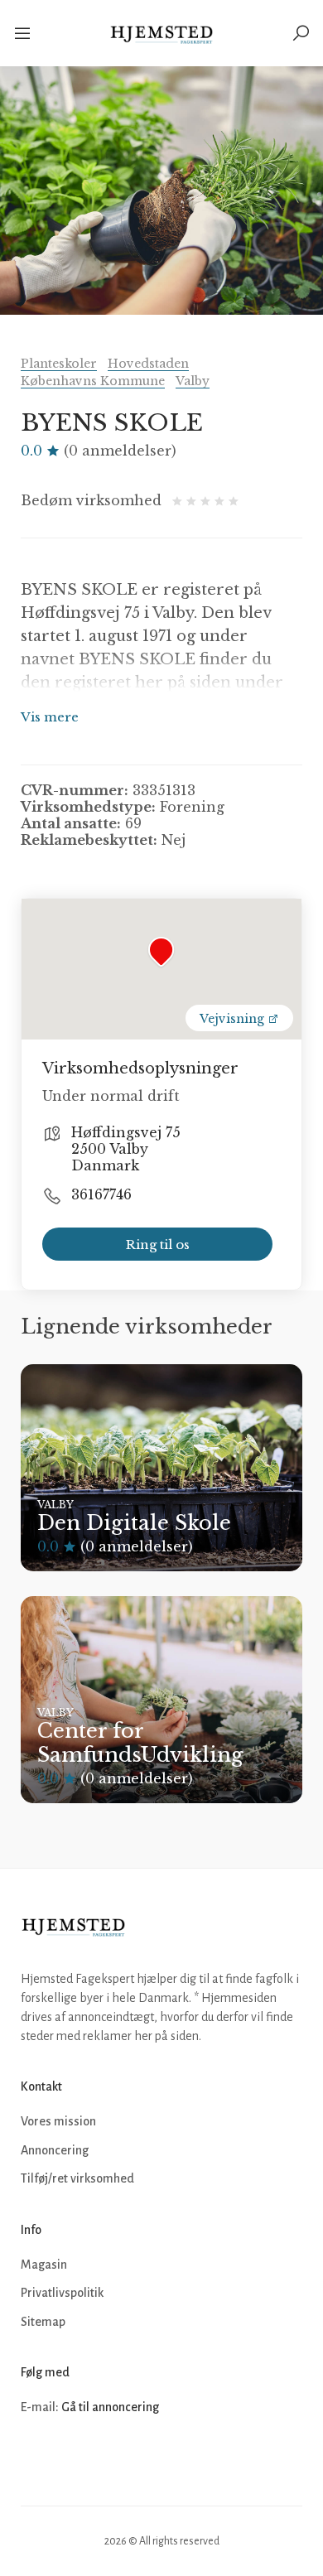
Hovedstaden (148, 364)
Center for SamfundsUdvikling (140, 1743)
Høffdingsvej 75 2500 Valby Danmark (126, 1149)
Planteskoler (59, 364)
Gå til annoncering (110, 2407)
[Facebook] (36, 2458)
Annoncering (55, 2150)
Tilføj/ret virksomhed (77, 2178)
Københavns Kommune (93, 381)
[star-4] (222, 500)
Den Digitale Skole (134, 1523)
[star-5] (234, 500)
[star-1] (179, 500)
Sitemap (43, 2322)
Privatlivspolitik (62, 2293)
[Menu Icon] (24, 33)
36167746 (101, 1194)
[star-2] (193, 500)
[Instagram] (72, 2458)
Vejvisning (234, 1019)
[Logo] (162, 33)
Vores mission (58, 2121)
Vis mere (50, 717)
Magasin (44, 2265)
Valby (193, 381)
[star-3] (207, 500)
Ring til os (158, 1245)
